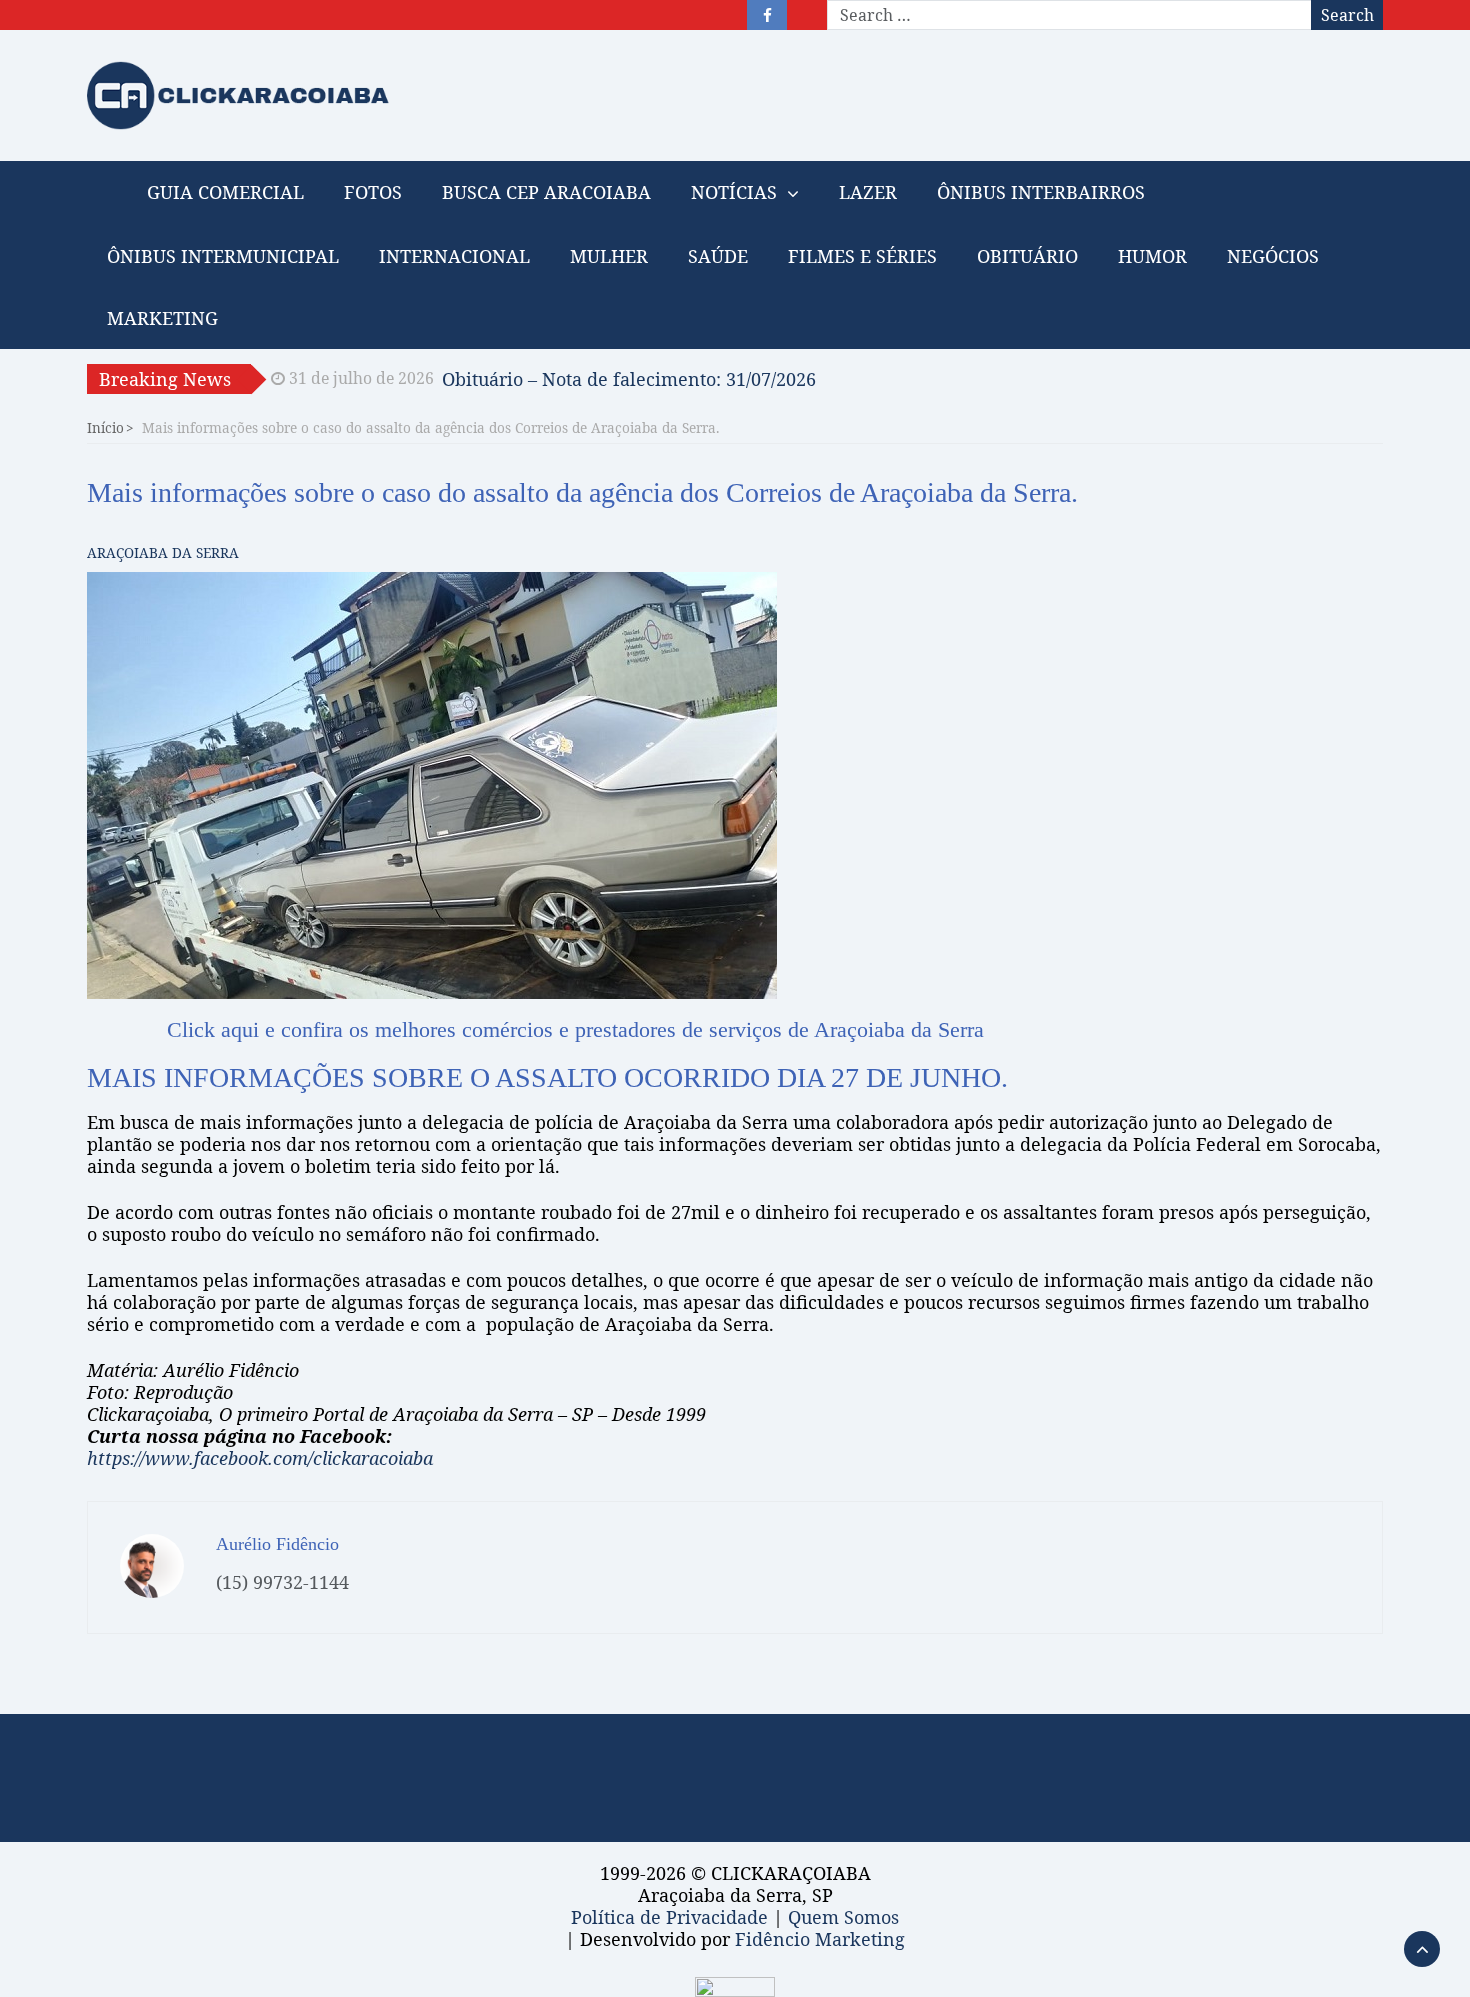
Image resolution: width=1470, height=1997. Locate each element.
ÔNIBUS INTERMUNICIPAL (223, 256)
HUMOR (1152, 256)
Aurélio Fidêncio (277, 1544)
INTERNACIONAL (454, 256)
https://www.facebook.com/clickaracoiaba (260, 1458)
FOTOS (373, 192)
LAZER (868, 192)
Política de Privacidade (669, 1917)
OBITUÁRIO (1027, 256)
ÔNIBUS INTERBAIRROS (1041, 192)
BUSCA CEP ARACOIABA (546, 192)
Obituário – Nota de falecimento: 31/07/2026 (629, 373)
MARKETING (162, 318)
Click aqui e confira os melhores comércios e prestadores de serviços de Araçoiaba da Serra (575, 1029)
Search (1347, 15)
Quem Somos (843, 1917)
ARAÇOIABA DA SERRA (163, 552)
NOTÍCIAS (734, 192)
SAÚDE (718, 256)
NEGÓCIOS (1273, 256)
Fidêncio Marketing (820, 1939)
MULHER (609, 256)
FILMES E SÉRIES (862, 256)
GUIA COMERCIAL (225, 192)
